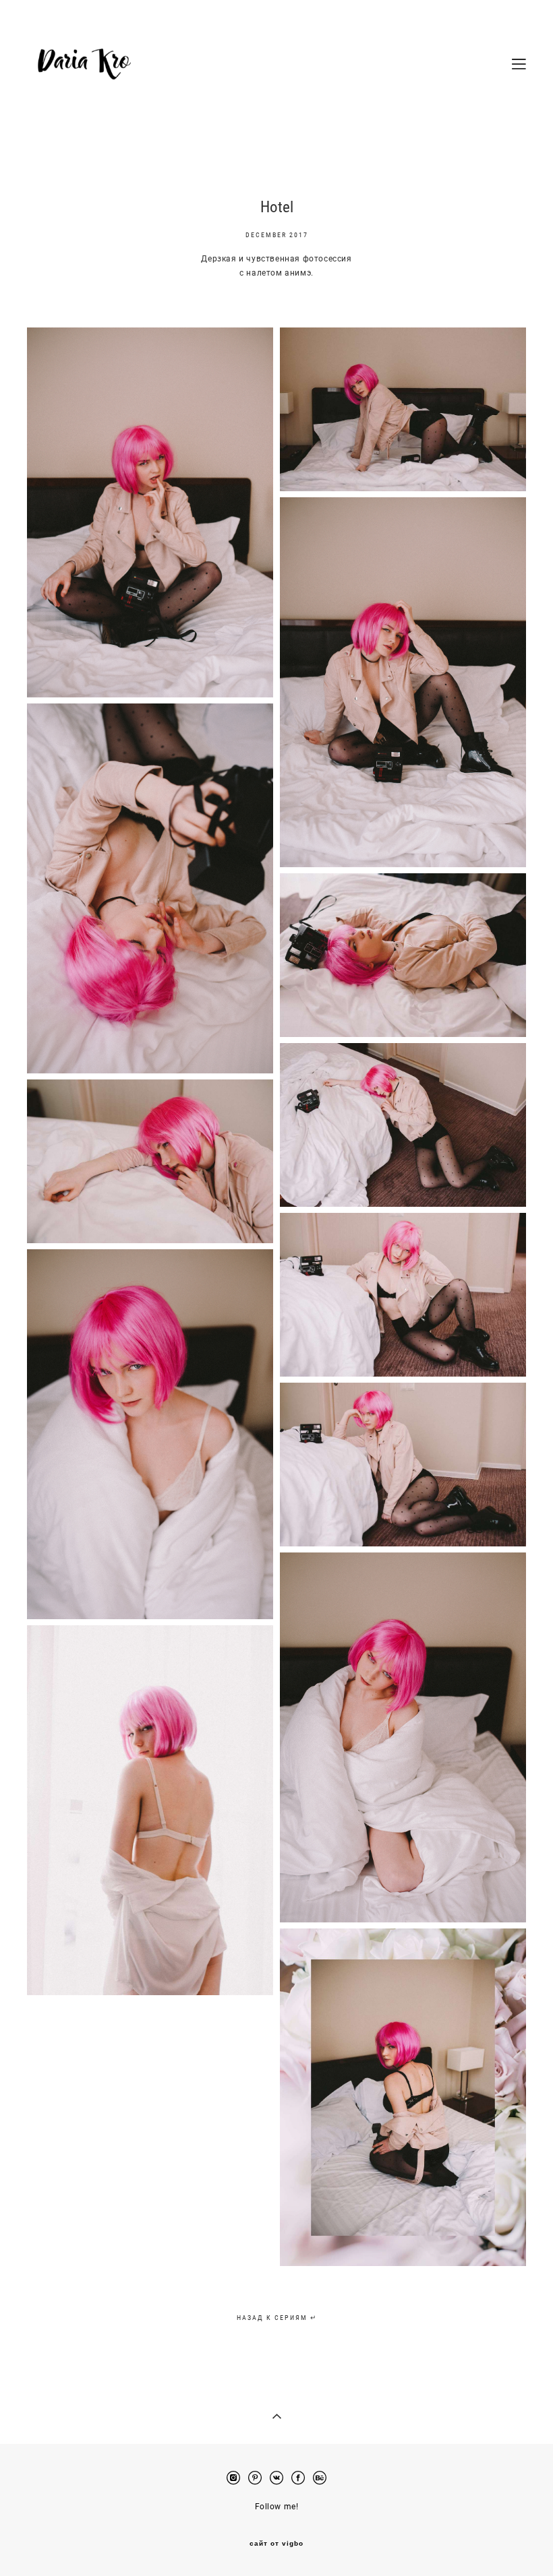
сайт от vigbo (276, 2544)
